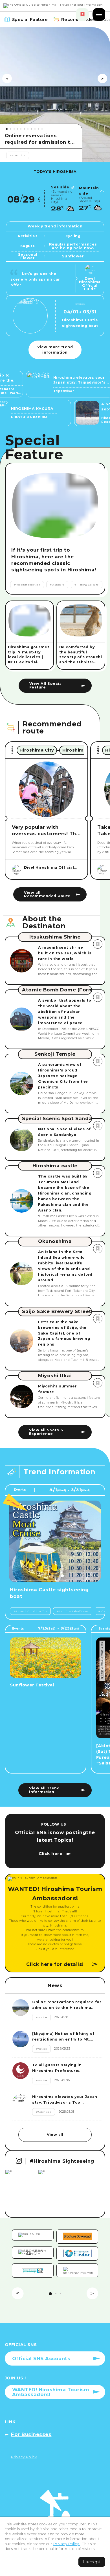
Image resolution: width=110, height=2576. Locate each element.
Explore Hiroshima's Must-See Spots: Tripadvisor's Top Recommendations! (40, 139)
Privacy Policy (67, 2544)
